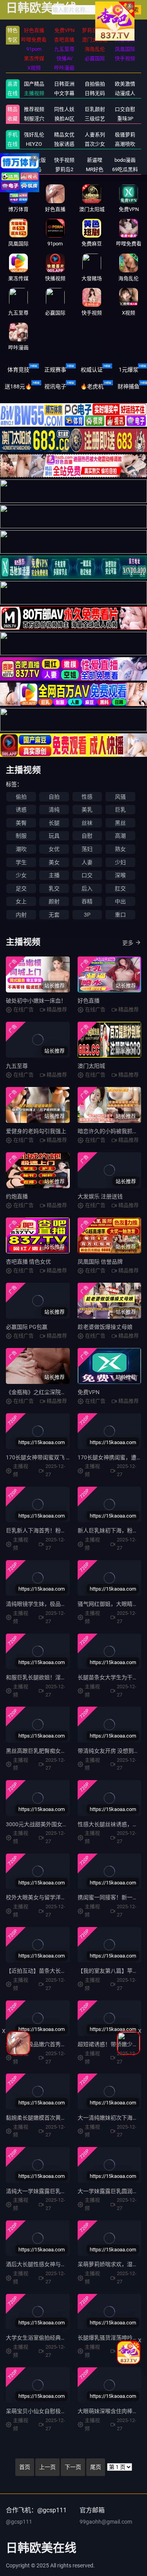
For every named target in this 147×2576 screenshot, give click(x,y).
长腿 (54, 823)
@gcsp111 (19, 2522)
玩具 (54, 836)
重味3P (125, 119)
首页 (25, 2467)
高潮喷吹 (125, 144)
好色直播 (89, 1001)
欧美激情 (125, 84)
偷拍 (21, 797)
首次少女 (95, 144)
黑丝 (120, 823)
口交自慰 (125, 109)
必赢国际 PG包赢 (27, 1327)
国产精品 (34, 84)
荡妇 (87, 849)
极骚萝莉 (125, 135)
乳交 (54, 888)
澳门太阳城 (91, 1066)
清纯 (54, 810)
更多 (128, 943)
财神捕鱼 (129, 386)
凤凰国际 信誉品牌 (100, 1262)
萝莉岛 (34, 169)
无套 (54, 915)
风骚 (120, 797)
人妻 (87, 862)
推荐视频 (34, 109)
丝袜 (87, 823)
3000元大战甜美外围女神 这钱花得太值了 (57, 1824)
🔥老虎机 (92, 386)
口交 (87, 875)
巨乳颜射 (95, 109)
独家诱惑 (64, 144)
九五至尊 (17, 1066)
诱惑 (21, 810)
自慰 (87, 836)
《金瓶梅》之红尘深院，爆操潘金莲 (50, 1392)
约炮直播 (17, 1196)
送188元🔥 (18, 386)
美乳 (87, 810)
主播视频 (34, 93)
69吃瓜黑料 (125, 169)
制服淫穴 (34, 119)
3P (87, 915)
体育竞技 (18, 370)
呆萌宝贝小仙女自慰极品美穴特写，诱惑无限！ (64, 2411)
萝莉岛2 (64, 169)
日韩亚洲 (64, 84)
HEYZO (34, 144)
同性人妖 (64, 109)
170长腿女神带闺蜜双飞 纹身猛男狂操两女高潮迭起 (69, 1457)
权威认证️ (92, 370)
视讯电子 (55, 386)
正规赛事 (55, 370)
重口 (120, 915)
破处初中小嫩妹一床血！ (36, 1001)
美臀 (21, 823)
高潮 (120, 836)
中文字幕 (64, 93)
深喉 (120, 875)
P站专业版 (34, 160)
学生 (21, 862)
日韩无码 (95, 93)
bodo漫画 (125, 160)
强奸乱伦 (34, 135)
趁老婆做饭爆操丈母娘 (105, 1327)
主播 (54, 875)
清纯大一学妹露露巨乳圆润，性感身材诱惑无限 (64, 2191)
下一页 (73, 2467)
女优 (54, 849)
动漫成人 (125, 93)
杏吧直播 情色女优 (28, 1262)
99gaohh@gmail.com (106, 2522)
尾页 (96, 2467)
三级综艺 (95, 119)
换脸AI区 (64, 119)
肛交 (120, 888)
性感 (87, 797)
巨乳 (120, 810)
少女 (21, 875)
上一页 (47, 2467)
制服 (21, 836)
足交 (21, 888)
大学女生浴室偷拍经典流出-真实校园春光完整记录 (67, 2338)
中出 (120, 901)
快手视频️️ (64, 160)
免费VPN (89, 1392)
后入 (87, 888)
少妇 (120, 862)
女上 (21, 901)
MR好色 (95, 169)
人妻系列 (95, 135)
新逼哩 (95, 160)
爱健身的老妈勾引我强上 (36, 1131)
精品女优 (64, 135)
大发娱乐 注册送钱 (100, 1196)
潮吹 (21, 849)
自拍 (54, 797)
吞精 (87, 901)
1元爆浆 (129, 370)
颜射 (54, 901)
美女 (54, 862)
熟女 (120, 849)
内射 (21, 915)
